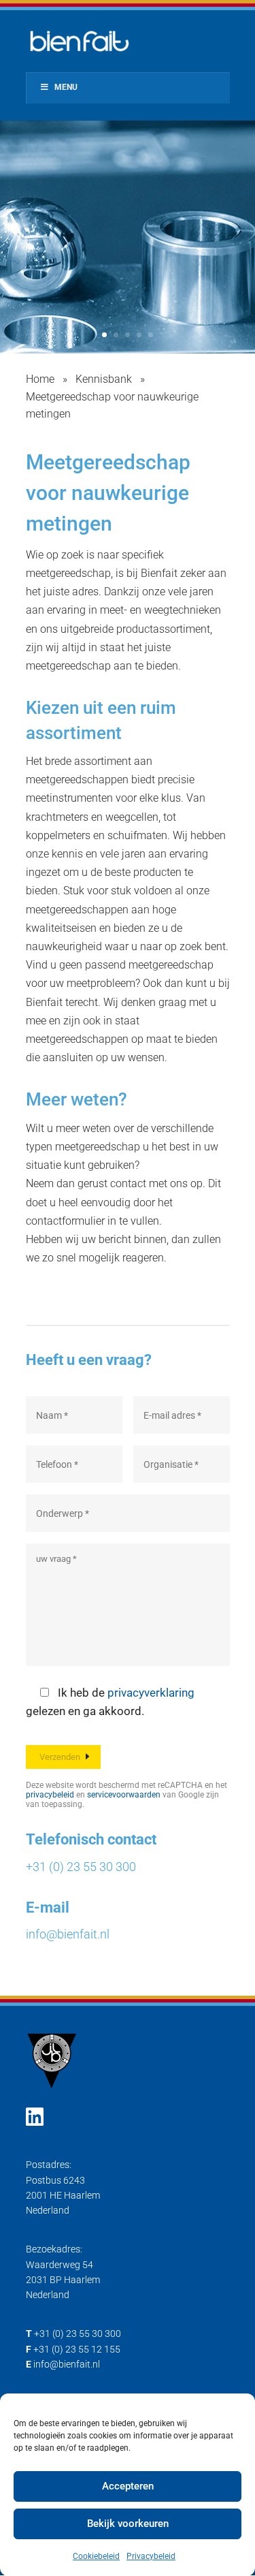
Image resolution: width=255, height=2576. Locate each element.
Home (40, 379)
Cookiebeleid (96, 2556)
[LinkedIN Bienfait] (35, 2117)
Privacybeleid (151, 2556)
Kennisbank (104, 379)
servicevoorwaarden (124, 1795)
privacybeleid (50, 1795)
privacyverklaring (151, 1693)
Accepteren (128, 2486)
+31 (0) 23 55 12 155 (77, 2349)
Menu (66, 87)
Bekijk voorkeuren (128, 2524)
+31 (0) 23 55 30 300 (81, 1867)
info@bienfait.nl (68, 1934)
